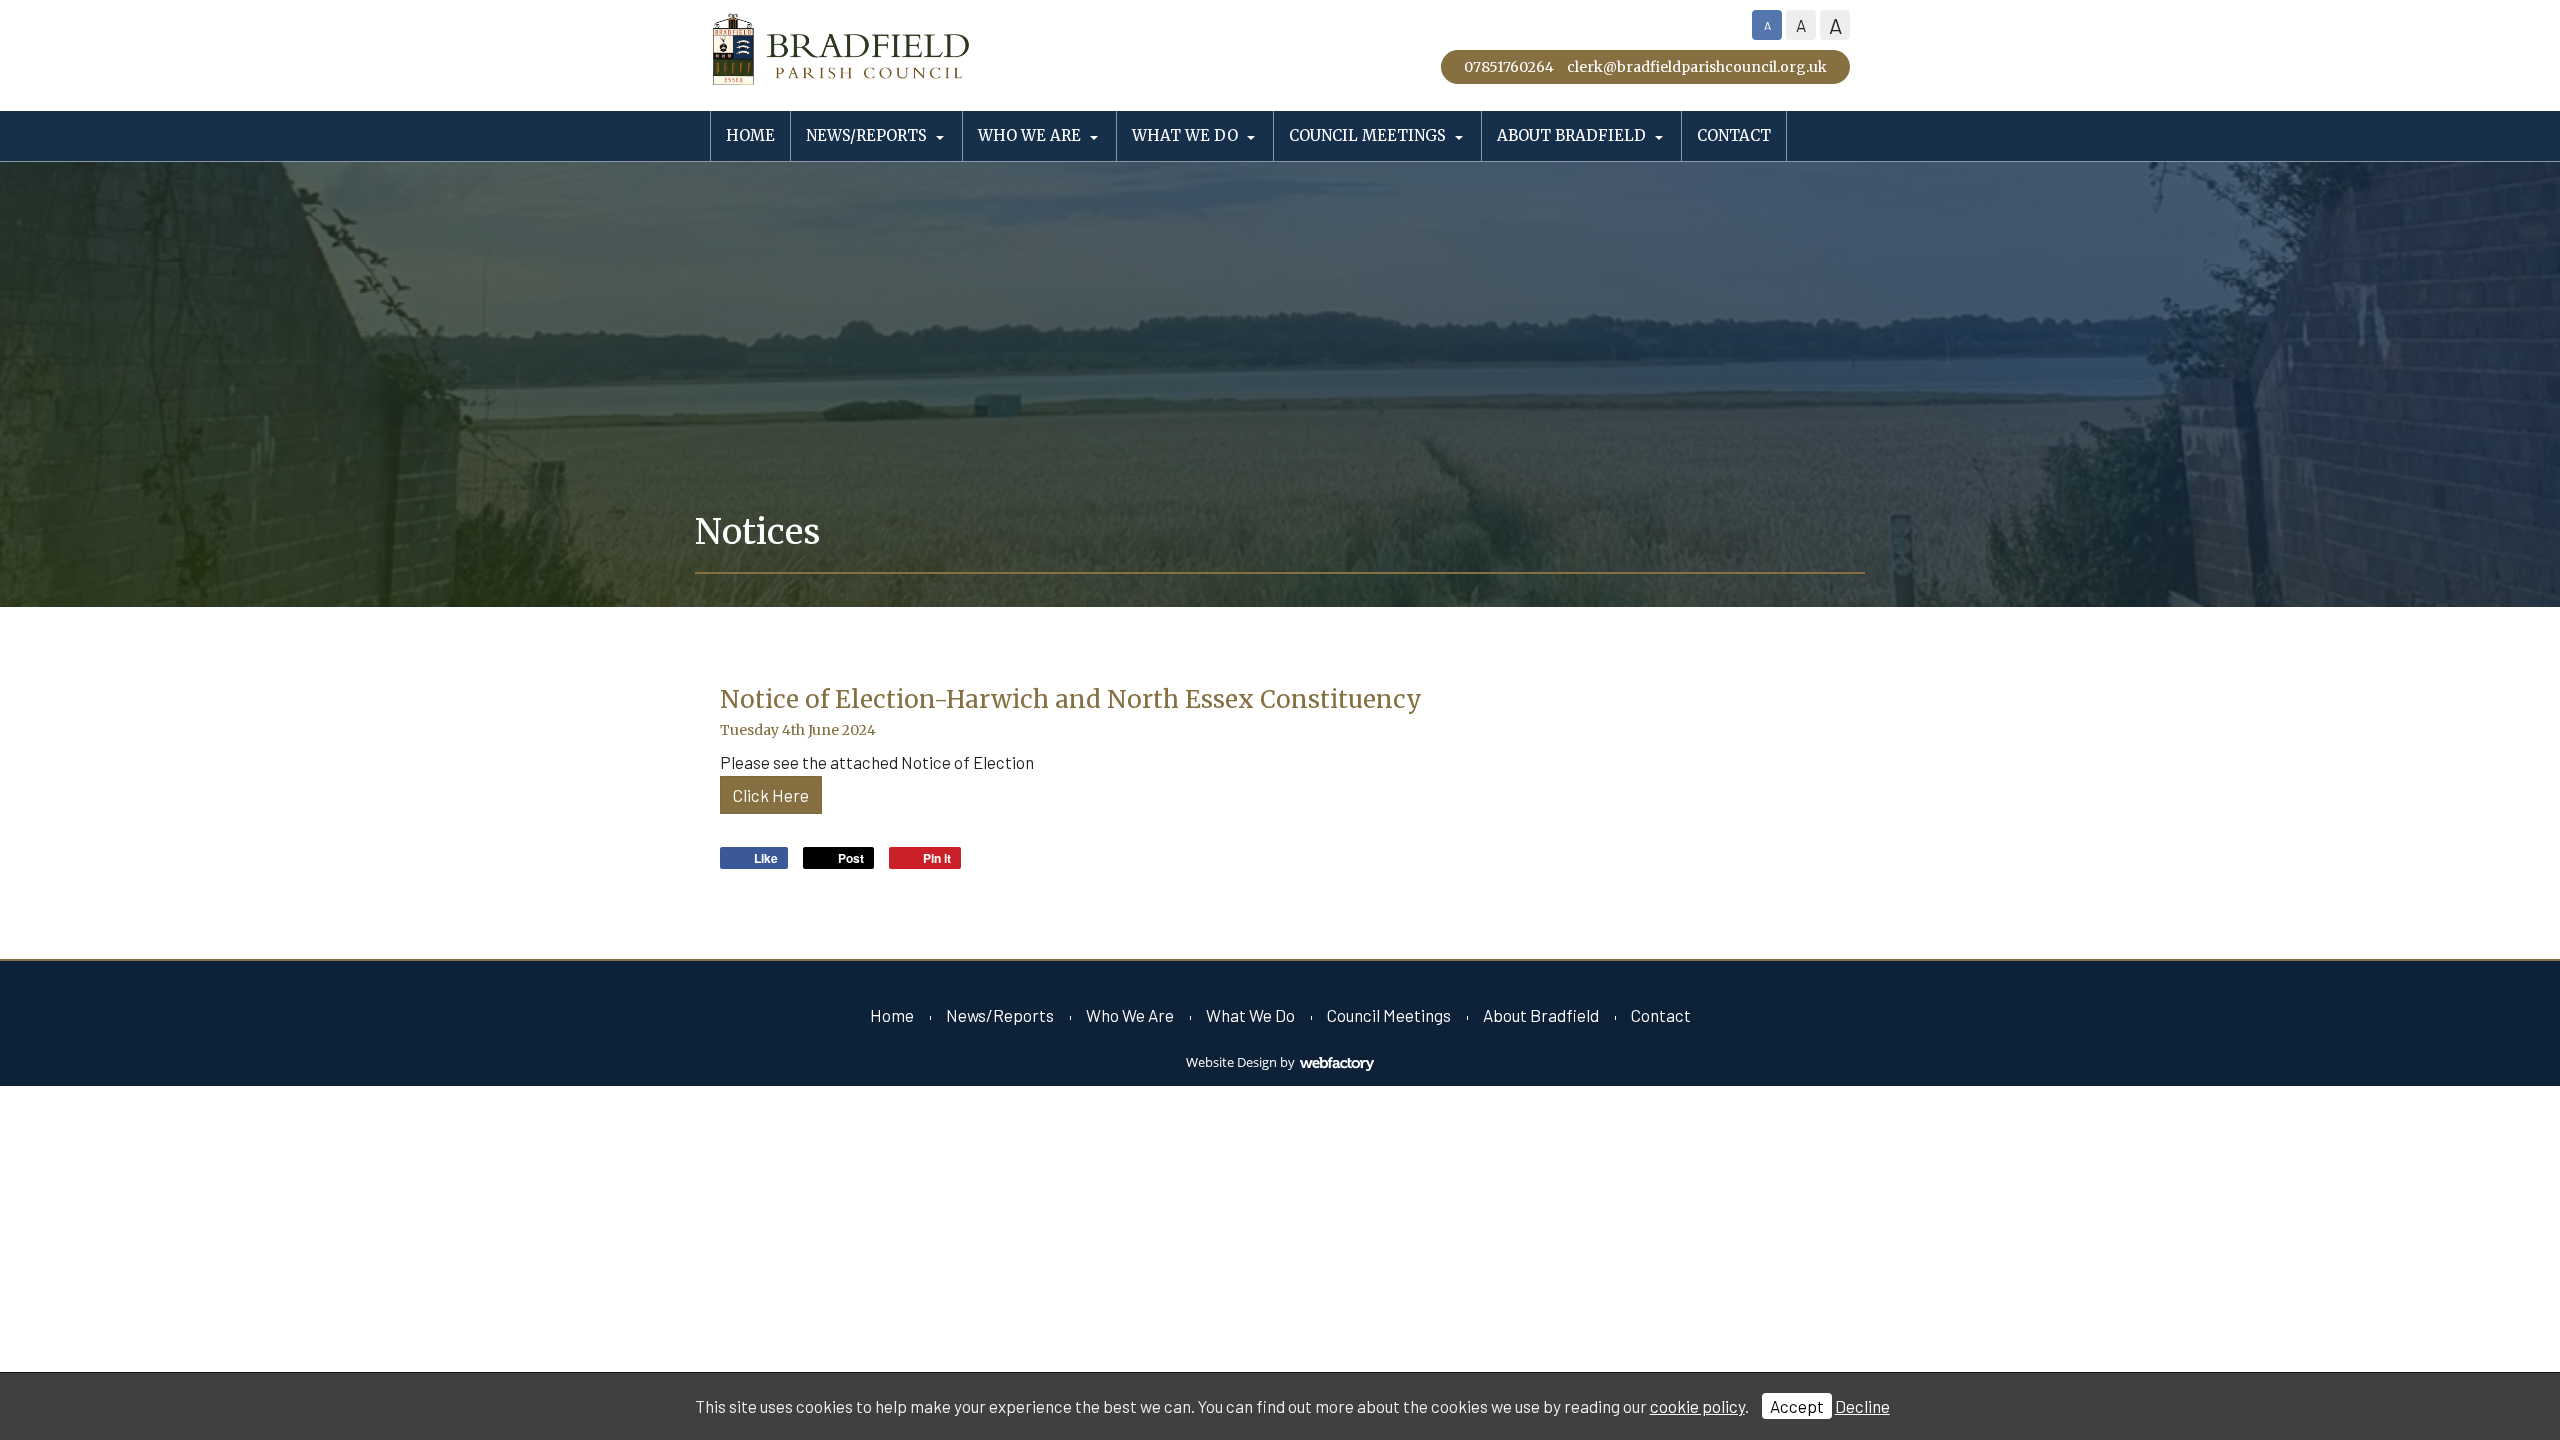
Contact (1734, 135)
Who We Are (1029, 135)
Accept (1797, 1406)
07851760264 (1509, 67)
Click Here (771, 795)
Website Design (1231, 1062)
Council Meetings (1367, 135)
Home (750, 135)
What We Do (1185, 135)
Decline (1862, 1406)
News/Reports (866, 135)
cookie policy (1697, 1406)
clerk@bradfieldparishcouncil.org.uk (1697, 67)
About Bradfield (1571, 135)
